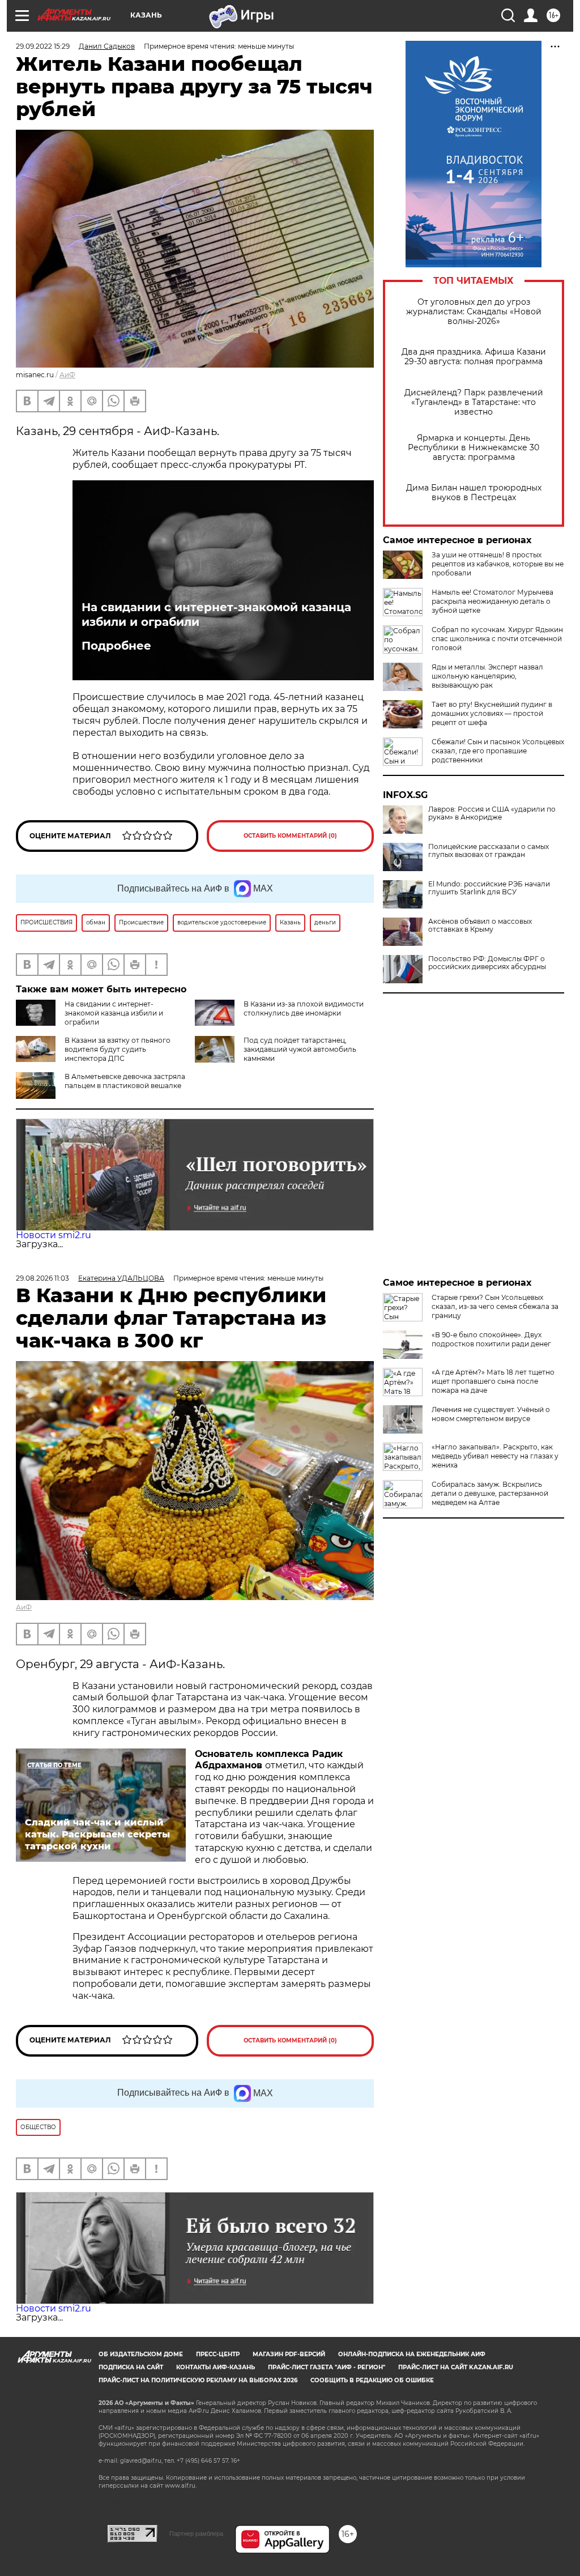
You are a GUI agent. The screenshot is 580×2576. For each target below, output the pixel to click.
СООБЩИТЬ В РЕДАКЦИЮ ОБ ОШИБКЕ (372, 2380)
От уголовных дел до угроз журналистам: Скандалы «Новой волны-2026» (474, 312)
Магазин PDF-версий (289, 2354)
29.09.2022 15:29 (43, 46)
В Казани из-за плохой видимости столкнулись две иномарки (304, 1008)
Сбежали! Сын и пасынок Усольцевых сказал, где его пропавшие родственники (498, 751)
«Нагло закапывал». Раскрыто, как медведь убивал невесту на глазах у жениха (495, 1456)
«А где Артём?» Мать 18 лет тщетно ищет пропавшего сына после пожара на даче (493, 1381)
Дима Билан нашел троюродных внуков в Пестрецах (474, 493)
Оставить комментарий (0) (290, 836)
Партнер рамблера (196, 2534)
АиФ (67, 375)
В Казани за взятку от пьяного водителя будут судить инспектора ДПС (118, 1049)
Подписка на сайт (131, 2367)
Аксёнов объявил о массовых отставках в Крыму (480, 926)
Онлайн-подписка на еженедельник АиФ (412, 2354)
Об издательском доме (141, 2354)
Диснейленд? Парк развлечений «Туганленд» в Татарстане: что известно (474, 402)
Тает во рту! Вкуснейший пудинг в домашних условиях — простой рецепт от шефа (492, 713)
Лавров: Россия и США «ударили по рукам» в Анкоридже (492, 813)
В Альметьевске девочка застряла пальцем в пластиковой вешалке (125, 1081)
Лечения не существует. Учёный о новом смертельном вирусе (491, 1414)
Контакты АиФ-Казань (216, 2367)
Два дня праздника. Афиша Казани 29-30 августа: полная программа (474, 357)
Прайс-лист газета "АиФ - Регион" (327, 2367)
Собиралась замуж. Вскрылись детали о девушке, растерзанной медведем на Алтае (490, 1493)
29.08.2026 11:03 (42, 1278)
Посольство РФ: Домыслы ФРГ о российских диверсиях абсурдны (487, 963)
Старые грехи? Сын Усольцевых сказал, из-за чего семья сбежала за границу (495, 1306)
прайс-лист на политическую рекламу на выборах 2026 (198, 2380)
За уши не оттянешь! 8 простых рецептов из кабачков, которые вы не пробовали (498, 564)
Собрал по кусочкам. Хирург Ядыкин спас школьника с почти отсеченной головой (497, 639)
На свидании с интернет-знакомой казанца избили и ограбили (216, 615)
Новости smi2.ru (54, 1235)
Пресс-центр (218, 2354)
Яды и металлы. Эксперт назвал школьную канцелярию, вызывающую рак (487, 676)
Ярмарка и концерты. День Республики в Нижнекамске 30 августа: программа (474, 448)
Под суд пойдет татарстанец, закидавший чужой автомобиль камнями (300, 1049)
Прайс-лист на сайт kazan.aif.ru (456, 2367)
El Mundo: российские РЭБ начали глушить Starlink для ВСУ (489, 888)
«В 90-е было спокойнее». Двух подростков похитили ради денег (491, 1339)
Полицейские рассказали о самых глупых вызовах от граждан (489, 851)
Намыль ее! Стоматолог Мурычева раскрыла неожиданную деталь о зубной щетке (492, 601)
